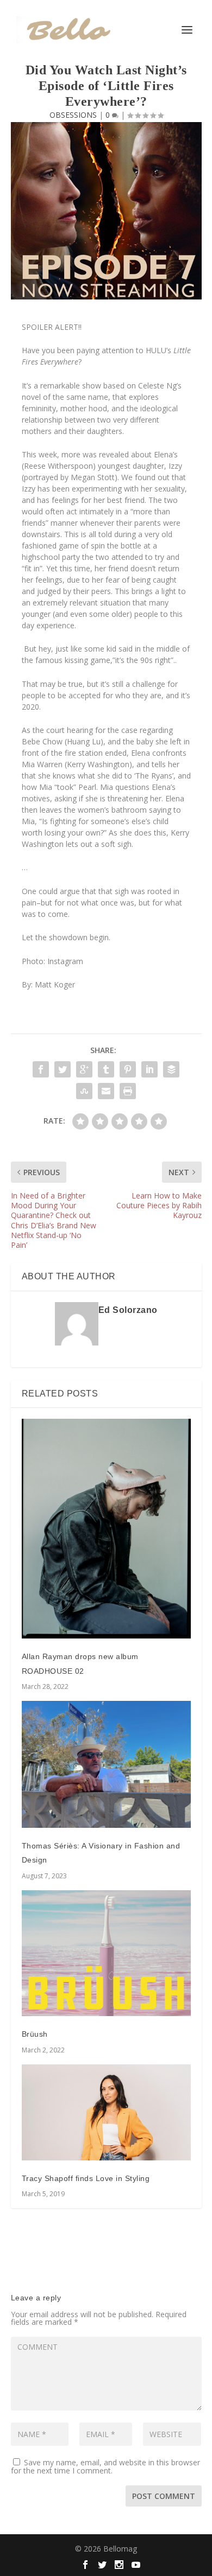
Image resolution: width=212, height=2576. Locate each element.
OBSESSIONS (73, 115)
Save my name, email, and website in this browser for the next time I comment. (105, 2466)
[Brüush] (106, 1953)
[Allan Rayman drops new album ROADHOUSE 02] (106, 1529)
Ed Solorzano (128, 1310)
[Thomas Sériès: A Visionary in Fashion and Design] (106, 1764)
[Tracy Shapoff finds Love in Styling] (106, 2112)
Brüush (35, 2034)
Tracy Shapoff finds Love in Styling (86, 2178)
